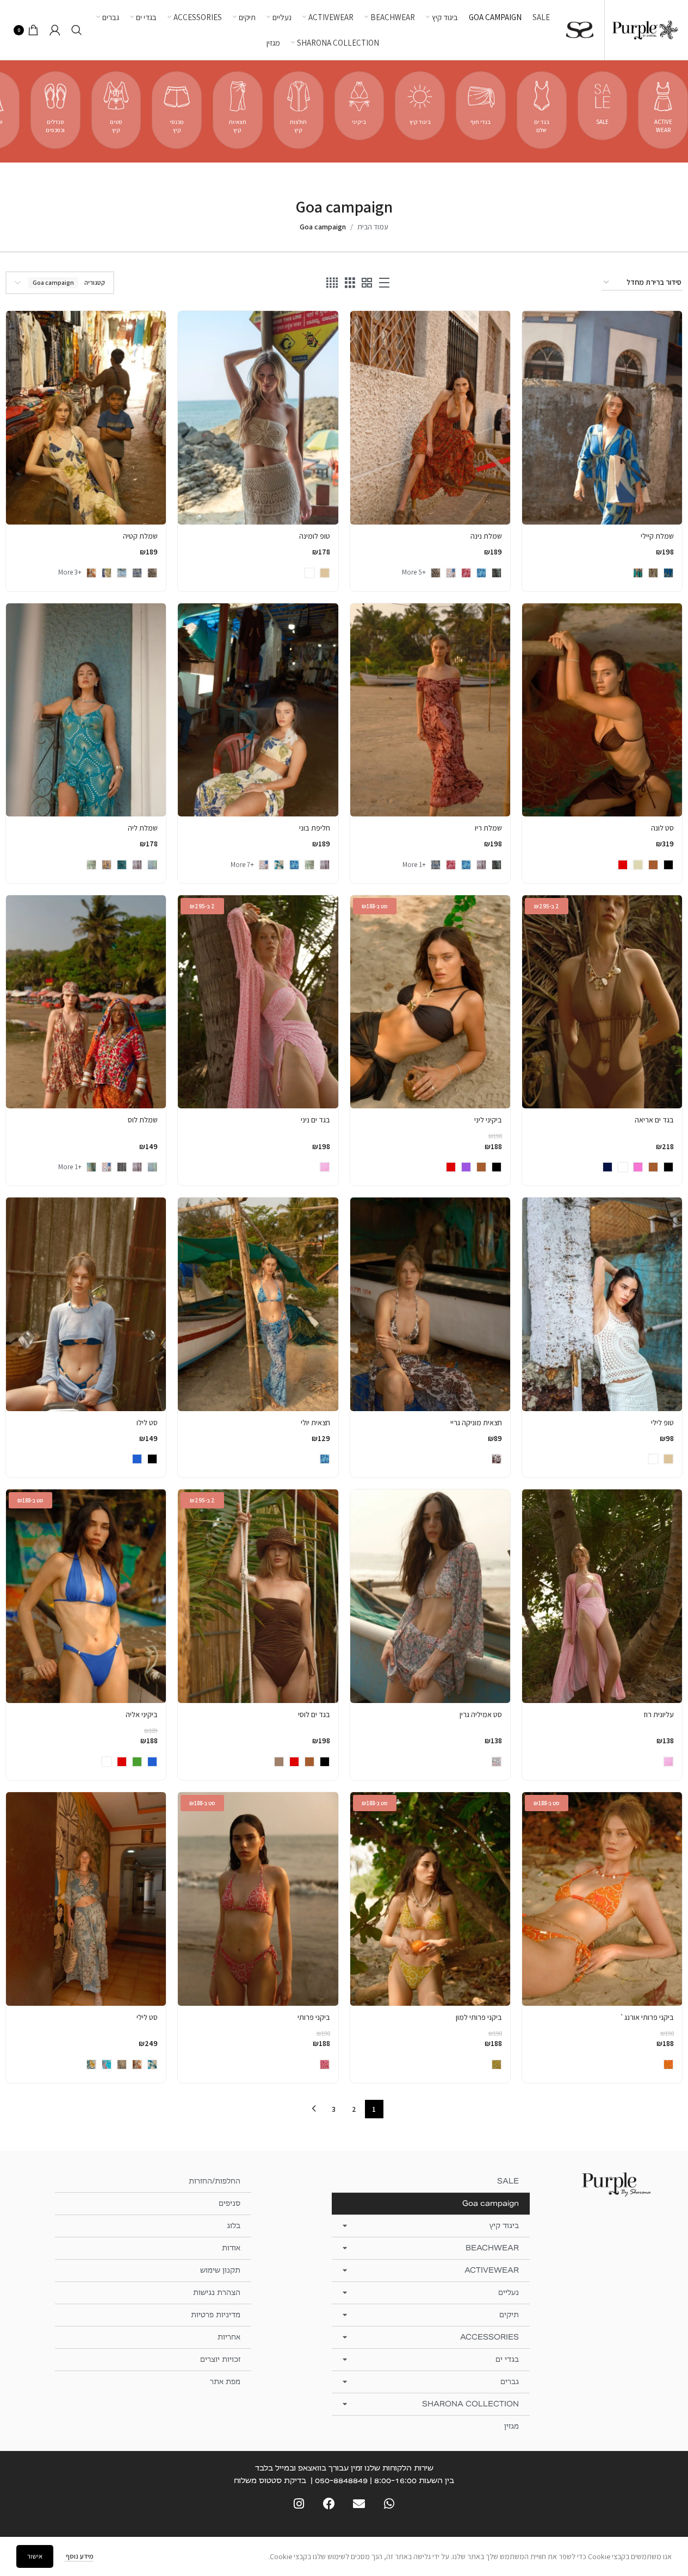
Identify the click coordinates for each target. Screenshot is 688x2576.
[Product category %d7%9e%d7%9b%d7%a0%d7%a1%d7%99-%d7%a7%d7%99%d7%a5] (177, 110)
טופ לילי (662, 1423)
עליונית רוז (659, 1714)
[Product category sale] (603, 106)
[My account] (55, 30)
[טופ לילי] (602, 1304)
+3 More (70, 572)
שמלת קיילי (657, 536)
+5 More (414, 572)
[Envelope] (359, 2504)
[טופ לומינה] (258, 417)
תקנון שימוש (220, 2270)
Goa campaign (491, 2203)
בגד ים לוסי (314, 1714)
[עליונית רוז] (602, 1596)
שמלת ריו (488, 828)
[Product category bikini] (360, 106)
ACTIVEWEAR (492, 2270)
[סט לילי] (86, 1899)
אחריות (229, 2337)
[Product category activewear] (663, 110)
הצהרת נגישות (217, 2293)
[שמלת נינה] (430, 417)
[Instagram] (299, 2504)
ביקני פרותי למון (479, 2017)
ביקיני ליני (488, 1120)
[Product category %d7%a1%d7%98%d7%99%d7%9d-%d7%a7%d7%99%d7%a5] (116, 110)
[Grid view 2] (367, 283)
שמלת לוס (143, 1120)
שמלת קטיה (140, 536)
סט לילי (147, 2017)
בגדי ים (507, 2359)
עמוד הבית (373, 227)
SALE (508, 2181)
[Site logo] (645, 29)
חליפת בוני (315, 828)
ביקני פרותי (314, 2017)
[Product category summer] (420, 106)
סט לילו (147, 1423)
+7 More (242, 865)
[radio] (668, 573)
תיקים (509, 2315)
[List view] (384, 283)
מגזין (512, 2426)
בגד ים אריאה (654, 1120)
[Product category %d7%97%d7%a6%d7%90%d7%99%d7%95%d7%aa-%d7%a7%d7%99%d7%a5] (238, 110)
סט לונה (662, 828)
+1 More (414, 865)
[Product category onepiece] (542, 110)
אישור (35, 2556)
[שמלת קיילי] (602, 417)
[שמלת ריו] (430, 710)
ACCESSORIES (489, 2337)
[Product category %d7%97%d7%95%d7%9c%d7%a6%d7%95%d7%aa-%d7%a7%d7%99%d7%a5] (299, 110)
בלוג (234, 2226)
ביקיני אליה (142, 1714)
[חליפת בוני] (258, 710)
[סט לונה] (602, 710)
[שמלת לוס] (86, 1002)
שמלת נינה (486, 536)
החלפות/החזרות (215, 2181)
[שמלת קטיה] (86, 417)
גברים (510, 2382)
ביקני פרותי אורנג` (647, 2017)
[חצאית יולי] (258, 1304)
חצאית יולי (315, 1423)
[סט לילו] (86, 1304)
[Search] (77, 30)
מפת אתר (225, 2382)
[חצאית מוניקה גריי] (430, 1304)
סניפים (230, 2203)
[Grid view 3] (350, 283)
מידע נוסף (79, 2556)
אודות (231, 2248)
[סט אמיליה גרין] (430, 1596)
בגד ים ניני (315, 1120)
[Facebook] (329, 2504)
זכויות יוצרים (220, 2359)
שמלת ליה (143, 828)
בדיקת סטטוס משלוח (270, 2480)
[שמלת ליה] (86, 710)
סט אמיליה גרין (481, 1714)
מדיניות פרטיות (216, 2315)
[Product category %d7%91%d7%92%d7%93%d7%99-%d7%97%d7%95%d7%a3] (481, 106)
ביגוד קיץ (504, 2226)
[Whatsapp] (389, 2504)
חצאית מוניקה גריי (476, 1423)
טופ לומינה (315, 536)
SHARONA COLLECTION (470, 2404)
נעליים (509, 2293)
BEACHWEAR (492, 2248)
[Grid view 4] (332, 283)
